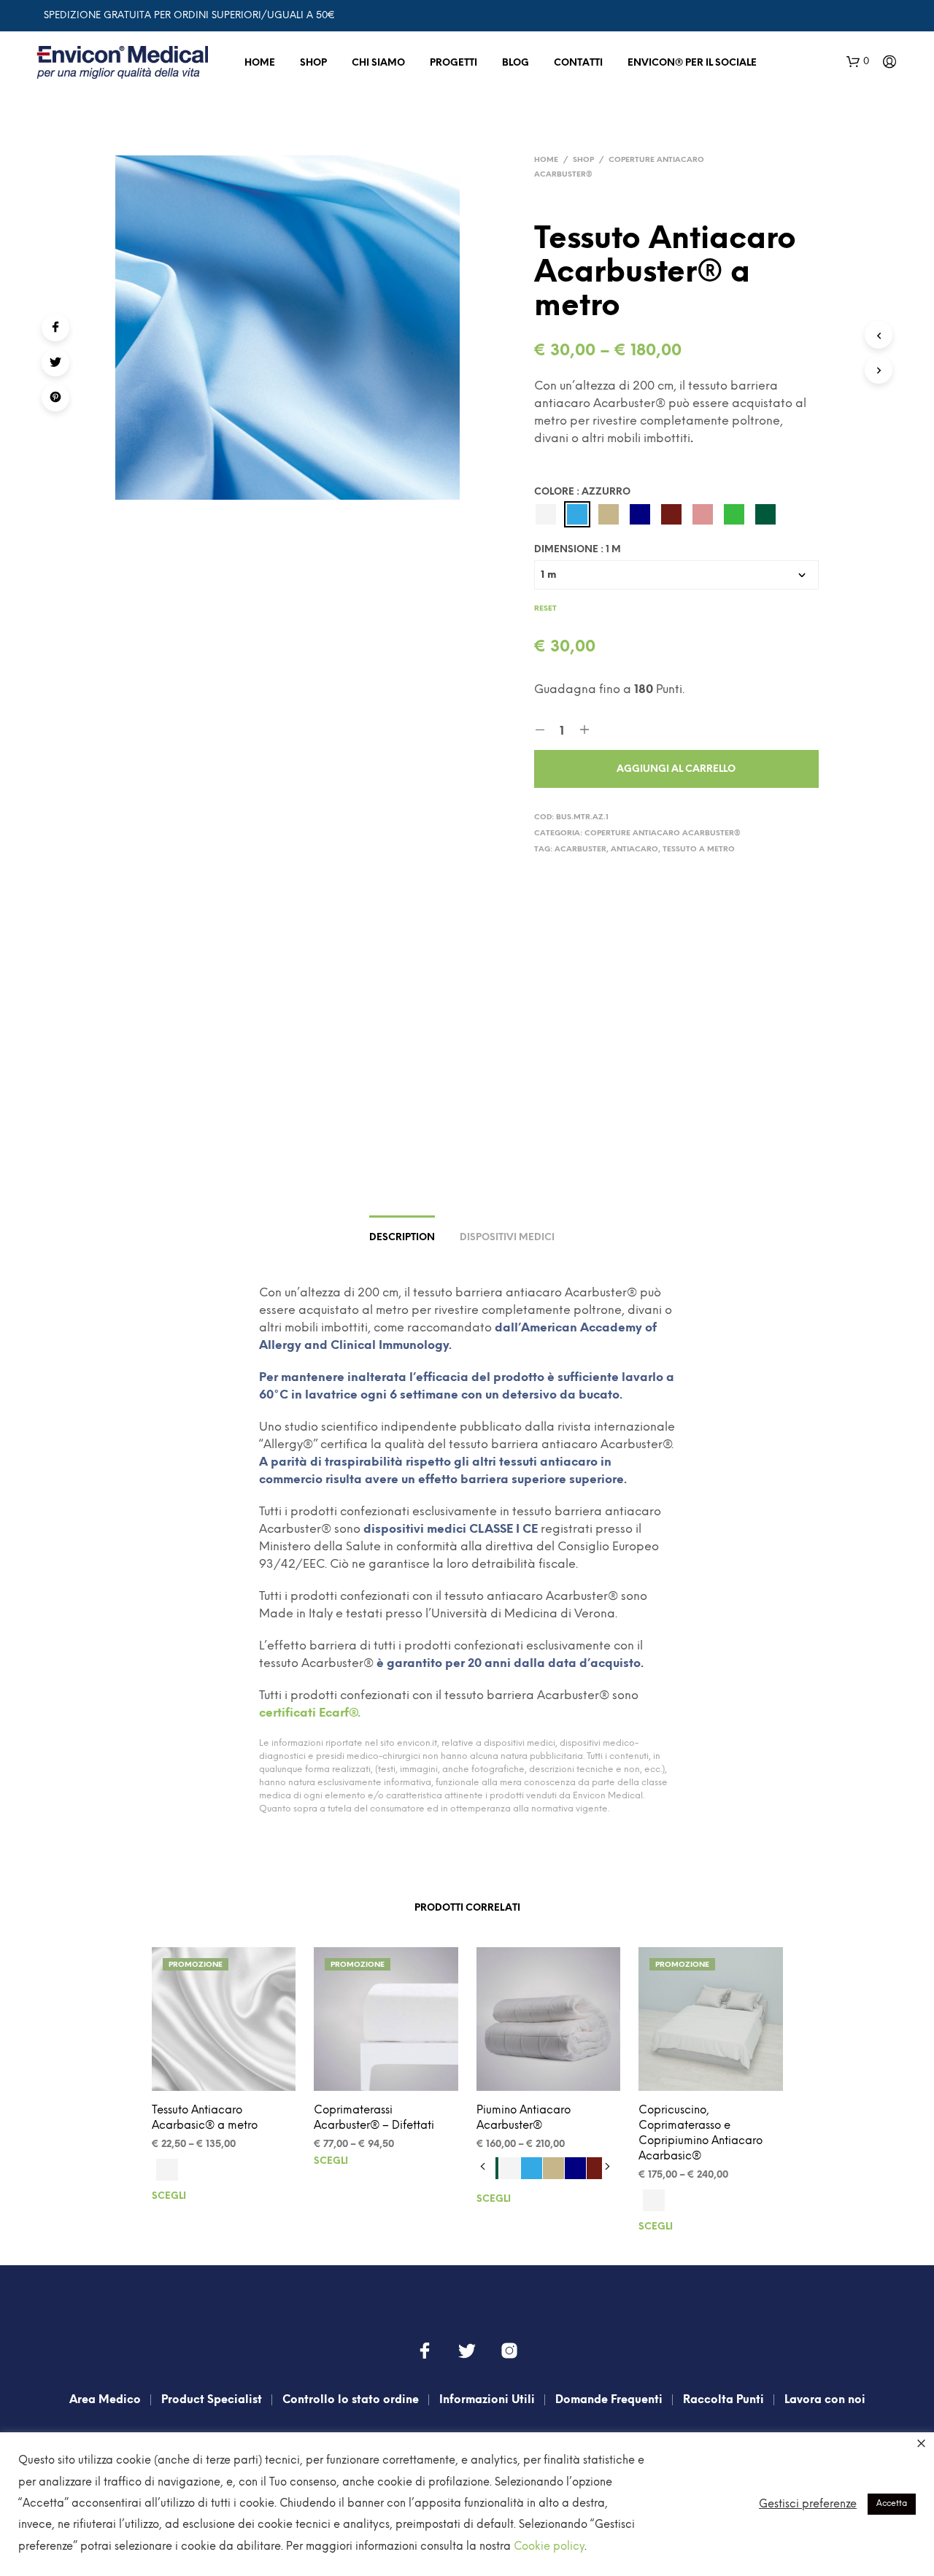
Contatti (578, 63)
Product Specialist (212, 2400)
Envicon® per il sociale (692, 63)
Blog (516, 63)
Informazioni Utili (487, 2400)
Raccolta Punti (723, 2400)
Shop (313, 63)
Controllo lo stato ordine (351, 2400)
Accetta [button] (892, 2504)
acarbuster (580, 850)
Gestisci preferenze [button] (808, 2505)
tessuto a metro (699, 850)
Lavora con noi (825, 2400)
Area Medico (105, 2400)
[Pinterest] (55, 398)
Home (260, 63)
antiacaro (634, 850)
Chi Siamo (378, 63)
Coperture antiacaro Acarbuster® (663, 833)
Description (402, 1238)
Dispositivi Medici (507, 1238)
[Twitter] (55, 363)
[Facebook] (55, 328)
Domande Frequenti (609, 2400)
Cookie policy (549, 2547)
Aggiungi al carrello (676, 769)
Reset (545, 609)
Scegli (169, 2196)
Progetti (454, 63)
